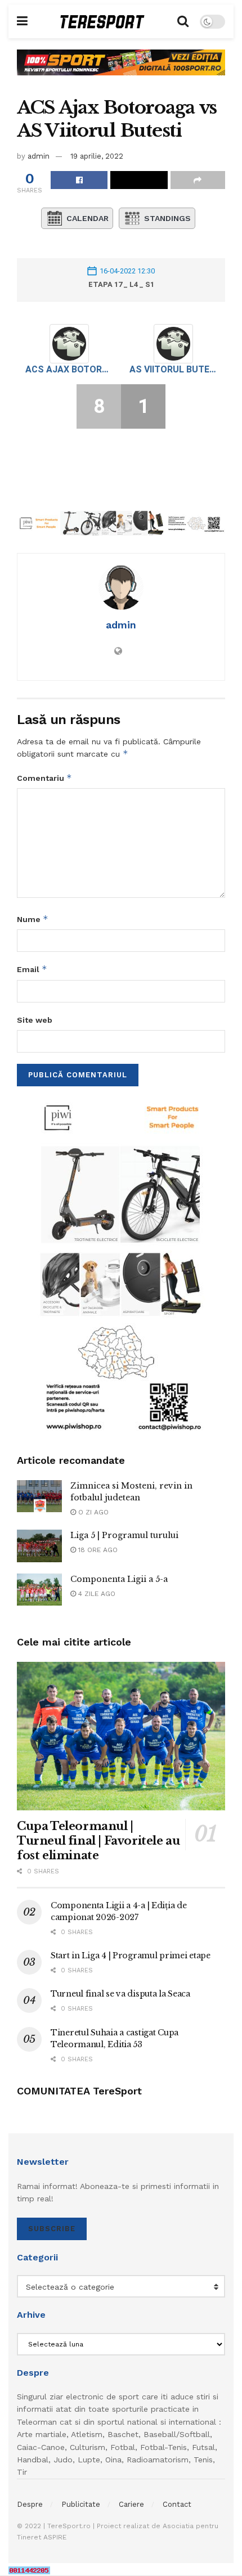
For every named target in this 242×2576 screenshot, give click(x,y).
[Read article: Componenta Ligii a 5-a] (39, 1590)
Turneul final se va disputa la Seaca (120, 1994)
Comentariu (44, 778)
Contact (177, 2504)
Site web (35, 1020)
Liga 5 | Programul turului (124, 1535)
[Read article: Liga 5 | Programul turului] (39, 1546)
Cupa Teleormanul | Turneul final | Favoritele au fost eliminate (98, 1841)
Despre (30, 2504)
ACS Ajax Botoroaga (69, 369)
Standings (167, 218)
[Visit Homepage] (102, 22)
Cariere (131, 2504)
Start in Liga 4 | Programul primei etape (131, 1955)
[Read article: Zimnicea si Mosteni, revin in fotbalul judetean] (39, 1496)
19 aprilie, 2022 (97, 156)
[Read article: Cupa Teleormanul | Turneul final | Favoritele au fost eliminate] (121, 1736)
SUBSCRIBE (52, 2229)
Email (32, 969)
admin (39, 156)
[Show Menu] (22, 21)
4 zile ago (96, 1594)
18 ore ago (97, 1550)
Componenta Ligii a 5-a (119, 1579)
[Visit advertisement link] (121, 71)
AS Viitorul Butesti (173, 369)
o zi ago (92, 1512)
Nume (33, 919)
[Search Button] (183, 21)
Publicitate (81, 2504)
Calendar (88, 218)
